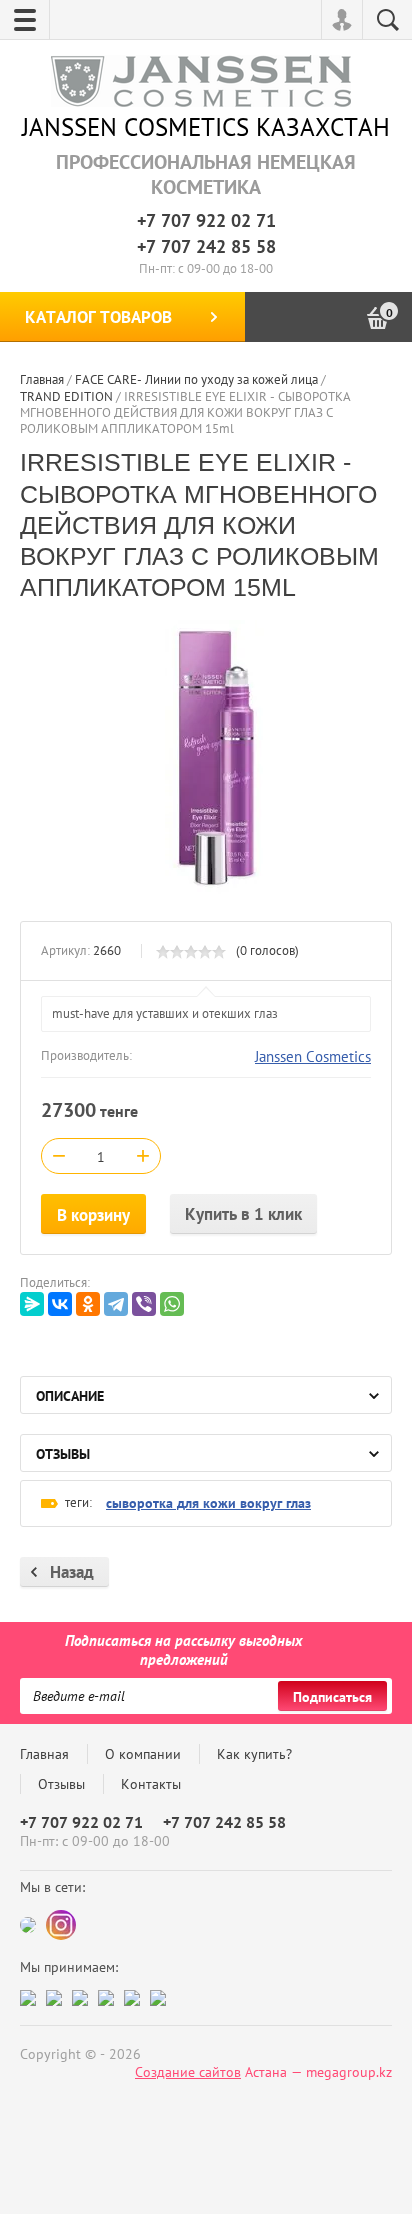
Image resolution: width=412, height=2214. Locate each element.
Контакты (151, 1784)
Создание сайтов (188, 2072)
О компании (143, 1754)
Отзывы (61, 1784)
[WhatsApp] (172, 1304)
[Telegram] (116, 1304)
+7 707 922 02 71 (206, 220)
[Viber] (144, 1304)
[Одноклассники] (88, 1304)
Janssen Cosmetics (313, 1056)
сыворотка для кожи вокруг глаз (208, 1503)
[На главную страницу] (201, 83)
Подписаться (332, 1697)
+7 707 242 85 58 (206, 246)
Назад (72, 1572)
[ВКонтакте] (60, 1304)
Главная (44, 1754)
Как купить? (254, 1754)
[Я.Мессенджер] (32, 1304)
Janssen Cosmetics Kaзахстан (206, 127)
